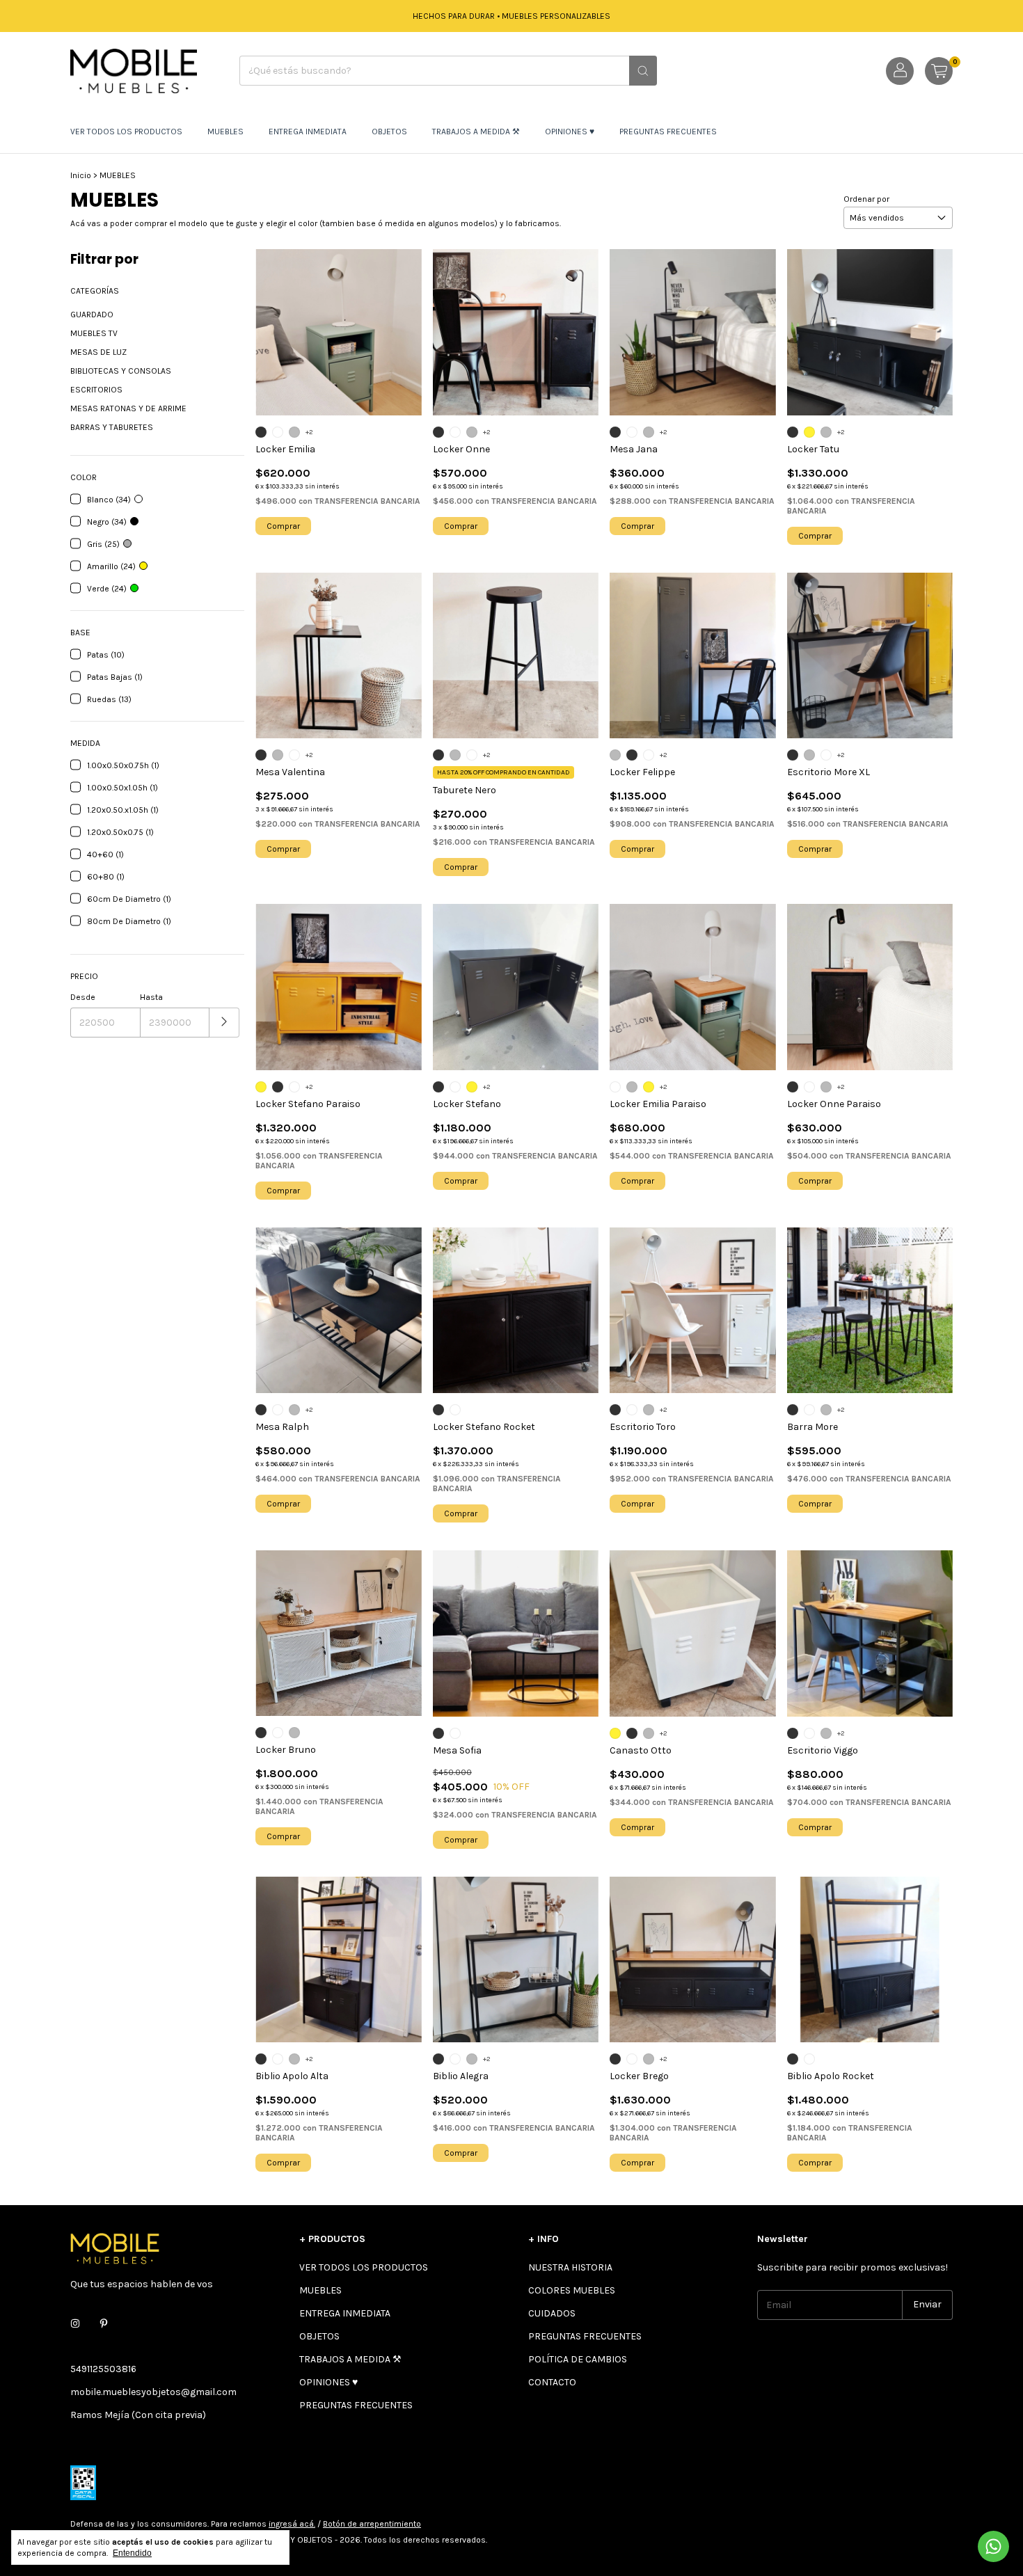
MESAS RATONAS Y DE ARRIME (128, 408)
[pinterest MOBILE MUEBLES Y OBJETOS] (104, 2324)
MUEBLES (225, 132)
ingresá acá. (292, 2524)
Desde (83, 997)
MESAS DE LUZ (98, 352)
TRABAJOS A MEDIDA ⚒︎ (476, 132)
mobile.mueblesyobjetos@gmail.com (153, 2392)
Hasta (151, 997)
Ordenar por (866, 199)
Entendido (132, 2553)
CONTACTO (552, 2382)
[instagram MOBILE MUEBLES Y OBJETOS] (75, 2324)
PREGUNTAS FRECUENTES (668, 132)
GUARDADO (92, 315)
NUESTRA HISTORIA (570, 2267)
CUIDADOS (552, 2313)
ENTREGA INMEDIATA (308, 132)
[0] (939, 71)
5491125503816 (103, 2369)
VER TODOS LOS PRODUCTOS (126, 132)
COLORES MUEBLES (572, 2290)
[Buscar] (643, 71)
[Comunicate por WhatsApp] (993, 2546)
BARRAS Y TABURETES (112, 427)
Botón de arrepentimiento (372, 2524)
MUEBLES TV (94, 333)
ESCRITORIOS (96, 390)
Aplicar (224, 1023)
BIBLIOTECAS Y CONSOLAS (121, 371)
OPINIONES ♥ (570, 132)
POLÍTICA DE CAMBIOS (578, 2359)
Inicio (81, 175)
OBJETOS (389, 132)
